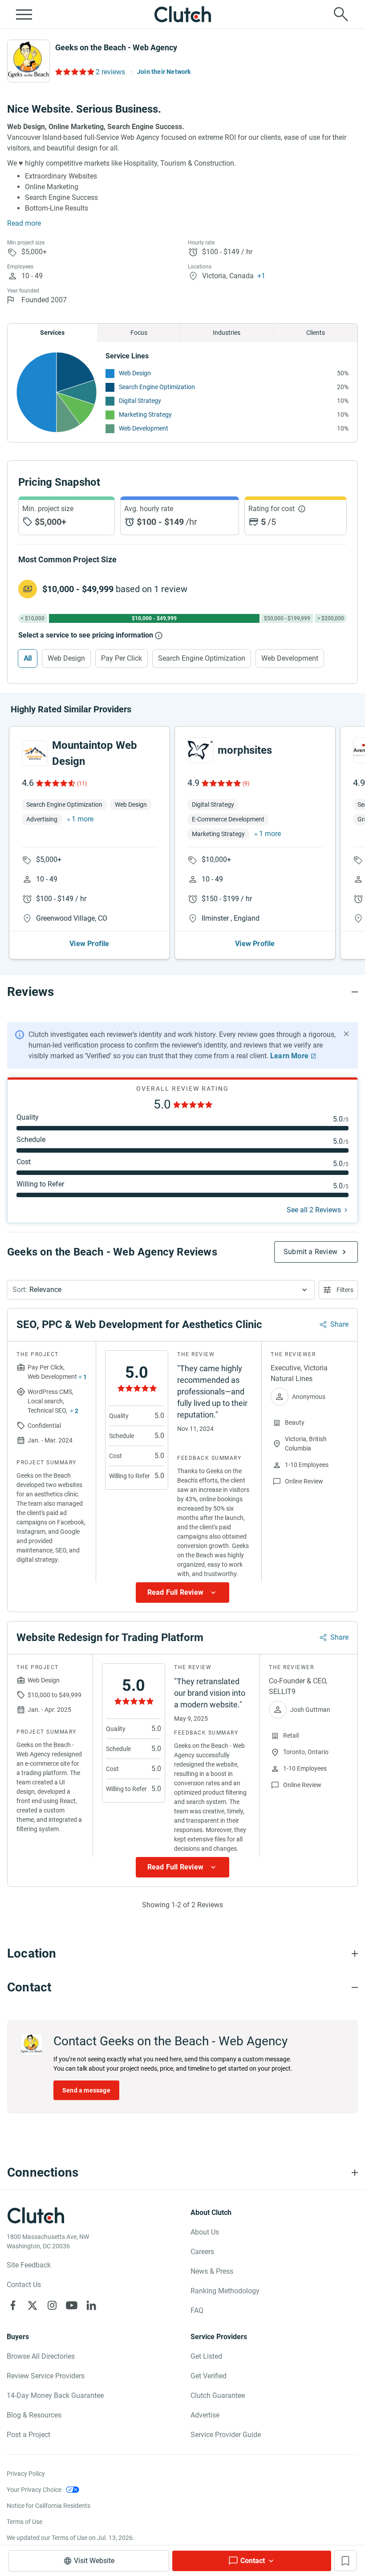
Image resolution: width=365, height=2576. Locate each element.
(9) (246, 784)
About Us (205, 2232)
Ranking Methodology (225, 2291)
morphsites (245, 750)
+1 (261, 276)
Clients (316, 333)
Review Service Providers (46, 2376)
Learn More (289, 1056)
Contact (253, 2561)
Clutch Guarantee (218, 2395)
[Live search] (341, 14)
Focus (139, 333)
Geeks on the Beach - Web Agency (116, 47)
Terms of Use (24, 2522)
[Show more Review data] (182, 1593)
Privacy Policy (26, 2474)
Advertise (205, 2415)
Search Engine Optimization (157, 387)
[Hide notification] (346, 1034)
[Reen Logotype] (35, 753)
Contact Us (24, 2285)
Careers (202, 2252)
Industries (227, 333)
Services (52, 333)
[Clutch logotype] (182, 14)
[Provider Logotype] (28, 61)
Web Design (135, 373)
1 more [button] (83, 819)
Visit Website (94, 2561)
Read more (24, 223)
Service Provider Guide (226, 2435)
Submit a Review (310, 1252)
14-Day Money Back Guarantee (55, 2395)
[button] (161, 1290)
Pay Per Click (122, 658)
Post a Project (28, 2435)
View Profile (89, 944)
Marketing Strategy (145, 414)
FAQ (197, 2310)
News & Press (212, 2271)
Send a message (86, 2090)
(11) (82, 784)
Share (339, 1324)
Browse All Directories (41, 2356)
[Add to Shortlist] (345, 2561)
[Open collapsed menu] (24, 14)
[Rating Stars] (55, 783)
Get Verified (209, 2376)
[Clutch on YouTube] (72, 2305)
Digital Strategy (140, 401)
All (28, 658)
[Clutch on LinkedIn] (91, 2305)
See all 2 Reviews (314, 1210)
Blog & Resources (34, 2415)
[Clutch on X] (32, 2305)
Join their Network (164, 72)
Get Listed (206, 2356)
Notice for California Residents (49, 2506)
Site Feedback (29, 2265)
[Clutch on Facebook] (13, 2305)
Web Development (144, 428)
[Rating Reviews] (74, 72)
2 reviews (110, 72)
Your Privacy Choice (34, 2490)
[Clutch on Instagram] (52, 2305)
